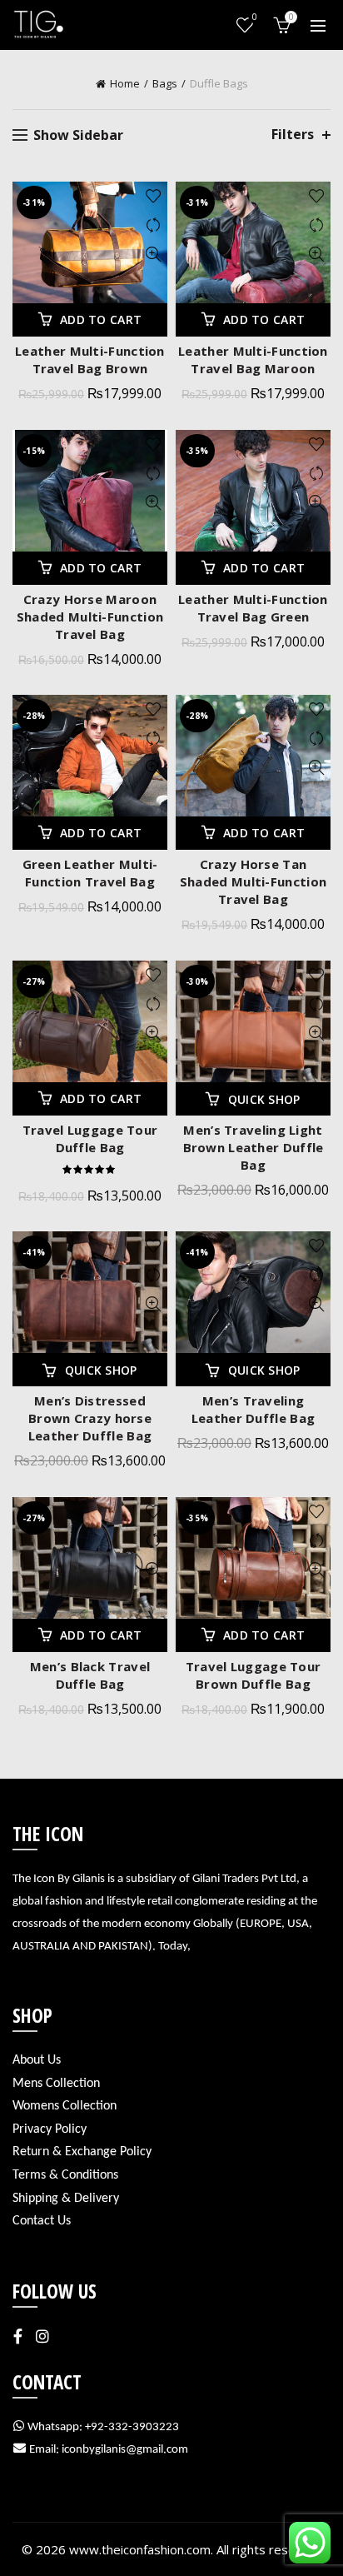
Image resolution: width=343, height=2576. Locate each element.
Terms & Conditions (65, 2175)
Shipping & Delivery (66, 2199)
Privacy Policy (50, 2129)
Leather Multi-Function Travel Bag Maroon (253, 359)
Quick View (153, 255)
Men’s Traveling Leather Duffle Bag (253, 1409)
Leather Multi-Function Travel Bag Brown (90, 359)
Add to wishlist (153, 196)
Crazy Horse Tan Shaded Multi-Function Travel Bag (253, 881)
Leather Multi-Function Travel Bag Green (253, 608)
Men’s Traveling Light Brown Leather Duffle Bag (254, 1147)
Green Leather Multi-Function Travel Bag (90, 873)
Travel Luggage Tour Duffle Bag (90, 1138)
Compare (153, 225)
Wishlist (255, 17)
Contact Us (42, 2221)
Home (125, 83)
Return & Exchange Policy (82, 2152)
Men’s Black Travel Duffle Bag (90, 1675)
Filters (293, 135)
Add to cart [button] (101, 320)
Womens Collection (65, 2106)
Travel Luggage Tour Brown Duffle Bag (254, 1675)
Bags (165, 83)
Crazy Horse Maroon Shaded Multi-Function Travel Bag (90, 617)
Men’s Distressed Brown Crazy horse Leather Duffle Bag (90, 1418)
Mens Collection (56, 2084)
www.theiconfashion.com (140, 2549)
